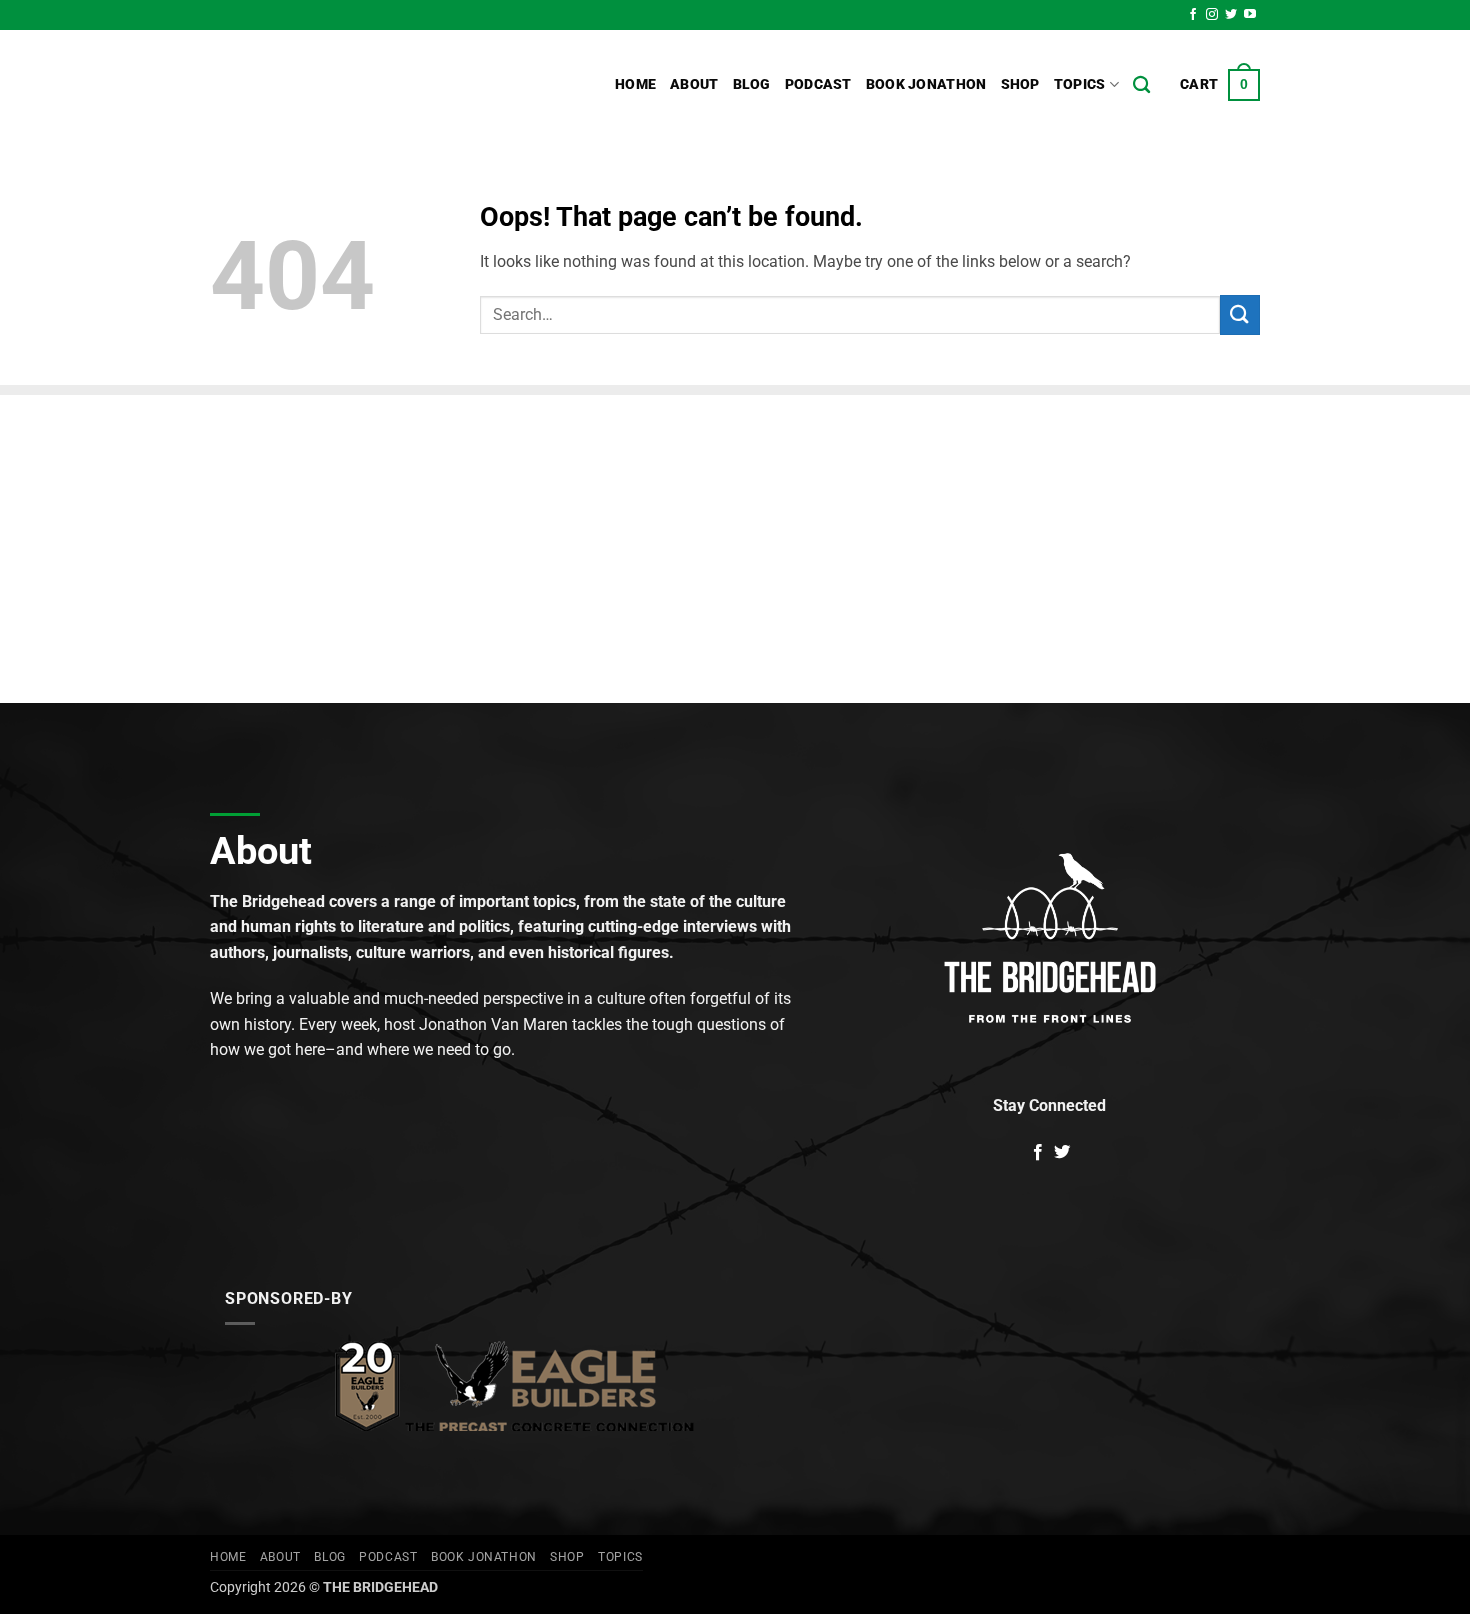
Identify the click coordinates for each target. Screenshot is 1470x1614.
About (694, 84)
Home (635, 84)
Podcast (818, 84)
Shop (1020, 84)
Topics (1080, 84)
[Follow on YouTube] (1250, 15)
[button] (1220, 85)
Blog (752, 84)
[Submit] (1240, 314)
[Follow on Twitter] (1231, 15)
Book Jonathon (926, 84)
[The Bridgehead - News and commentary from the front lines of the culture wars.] (345, 85)
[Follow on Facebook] (1193, 15)
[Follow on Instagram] (1212, 15)
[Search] (1141, 85)
